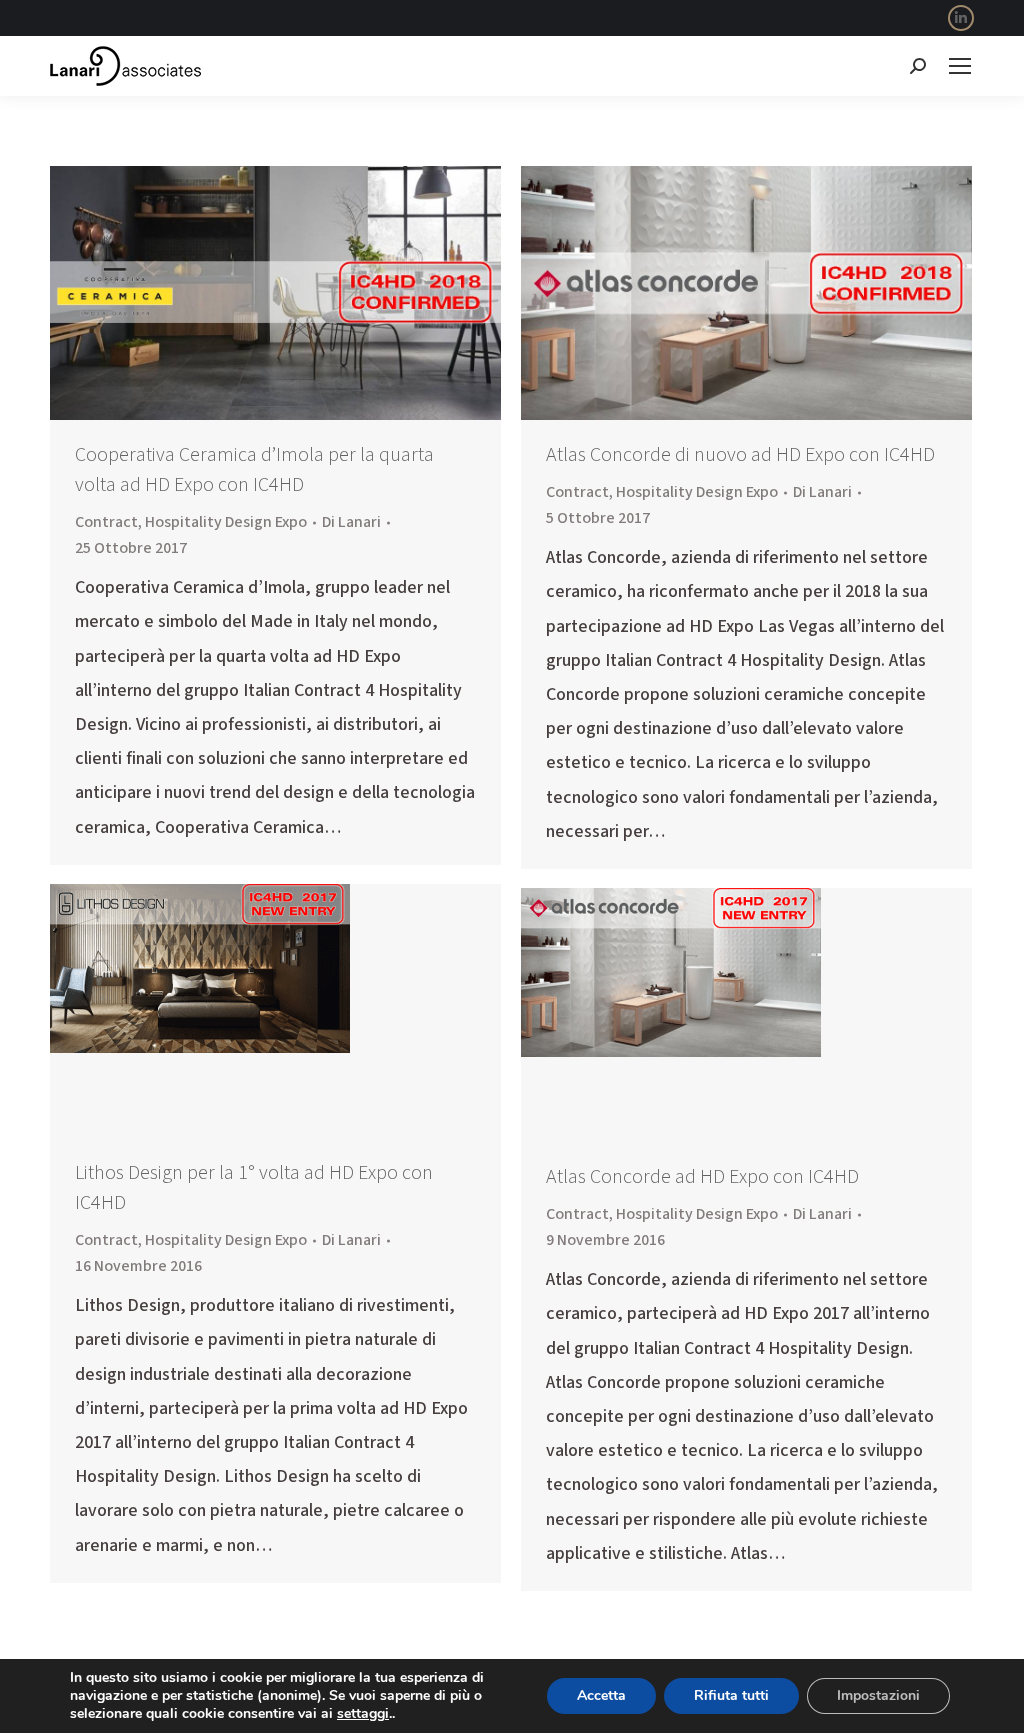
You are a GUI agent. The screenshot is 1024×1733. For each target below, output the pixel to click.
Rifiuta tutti (731, 1695)
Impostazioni (878, 1695)
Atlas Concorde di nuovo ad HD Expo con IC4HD (740, 455)
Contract (106, 522)
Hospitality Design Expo (226, 522)
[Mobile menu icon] (960, 66)
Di (351, 522)
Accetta (601, 1695)
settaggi (363, 1714)
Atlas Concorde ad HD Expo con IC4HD (702, 1177)
